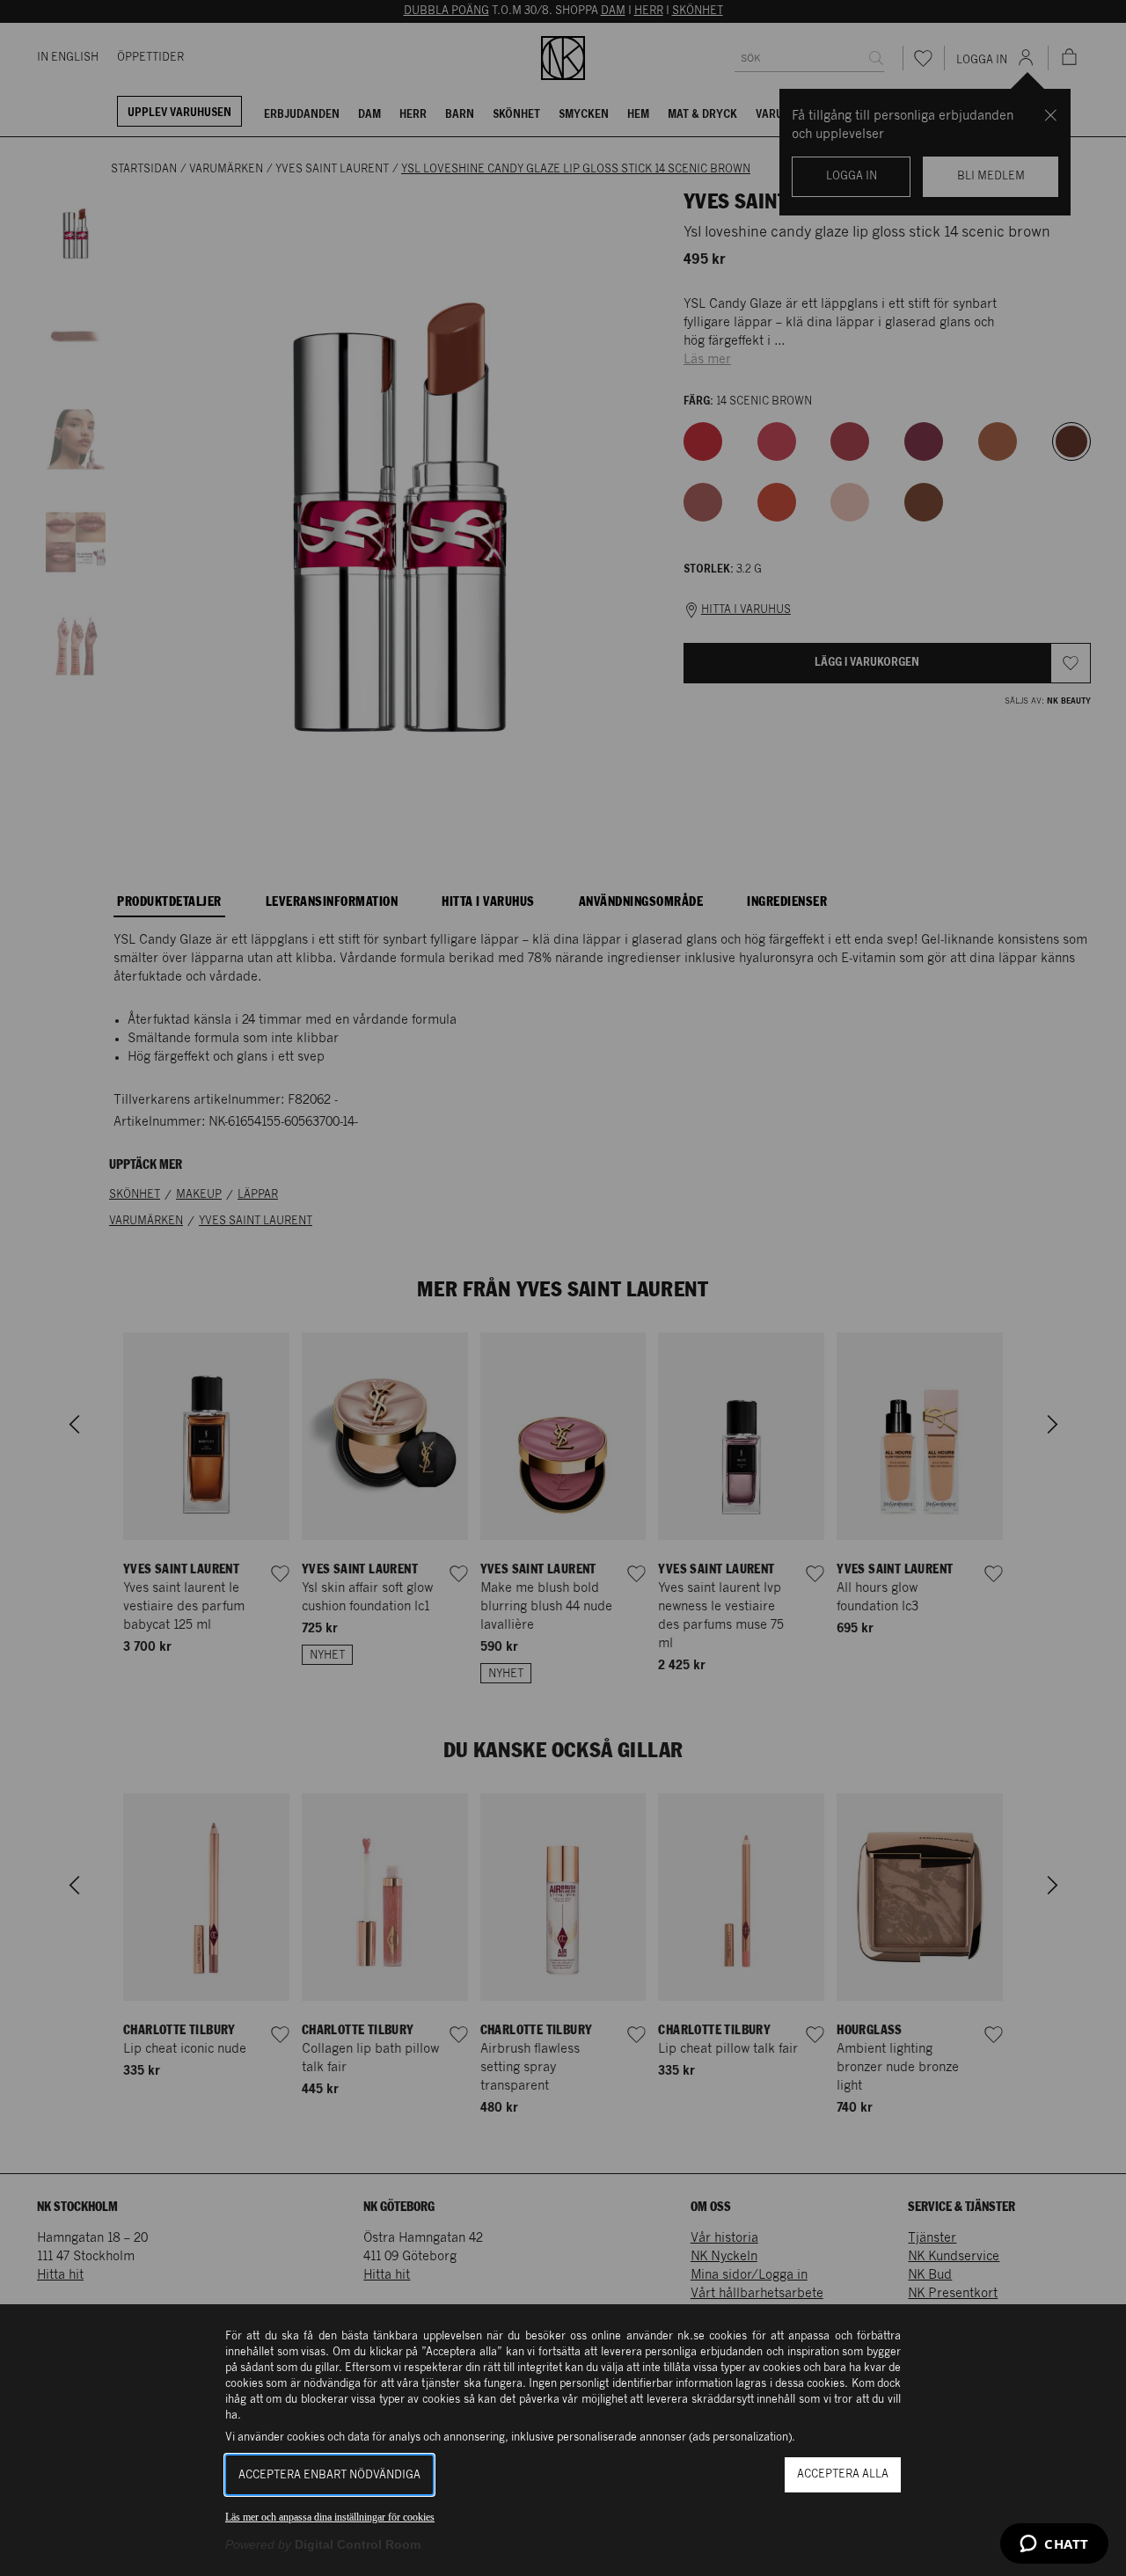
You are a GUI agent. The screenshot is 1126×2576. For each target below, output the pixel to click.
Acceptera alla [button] (843, 2474)
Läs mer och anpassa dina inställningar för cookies (330, 2517)
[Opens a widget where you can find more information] (1054, 2545)
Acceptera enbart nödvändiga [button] (329, 2475)
